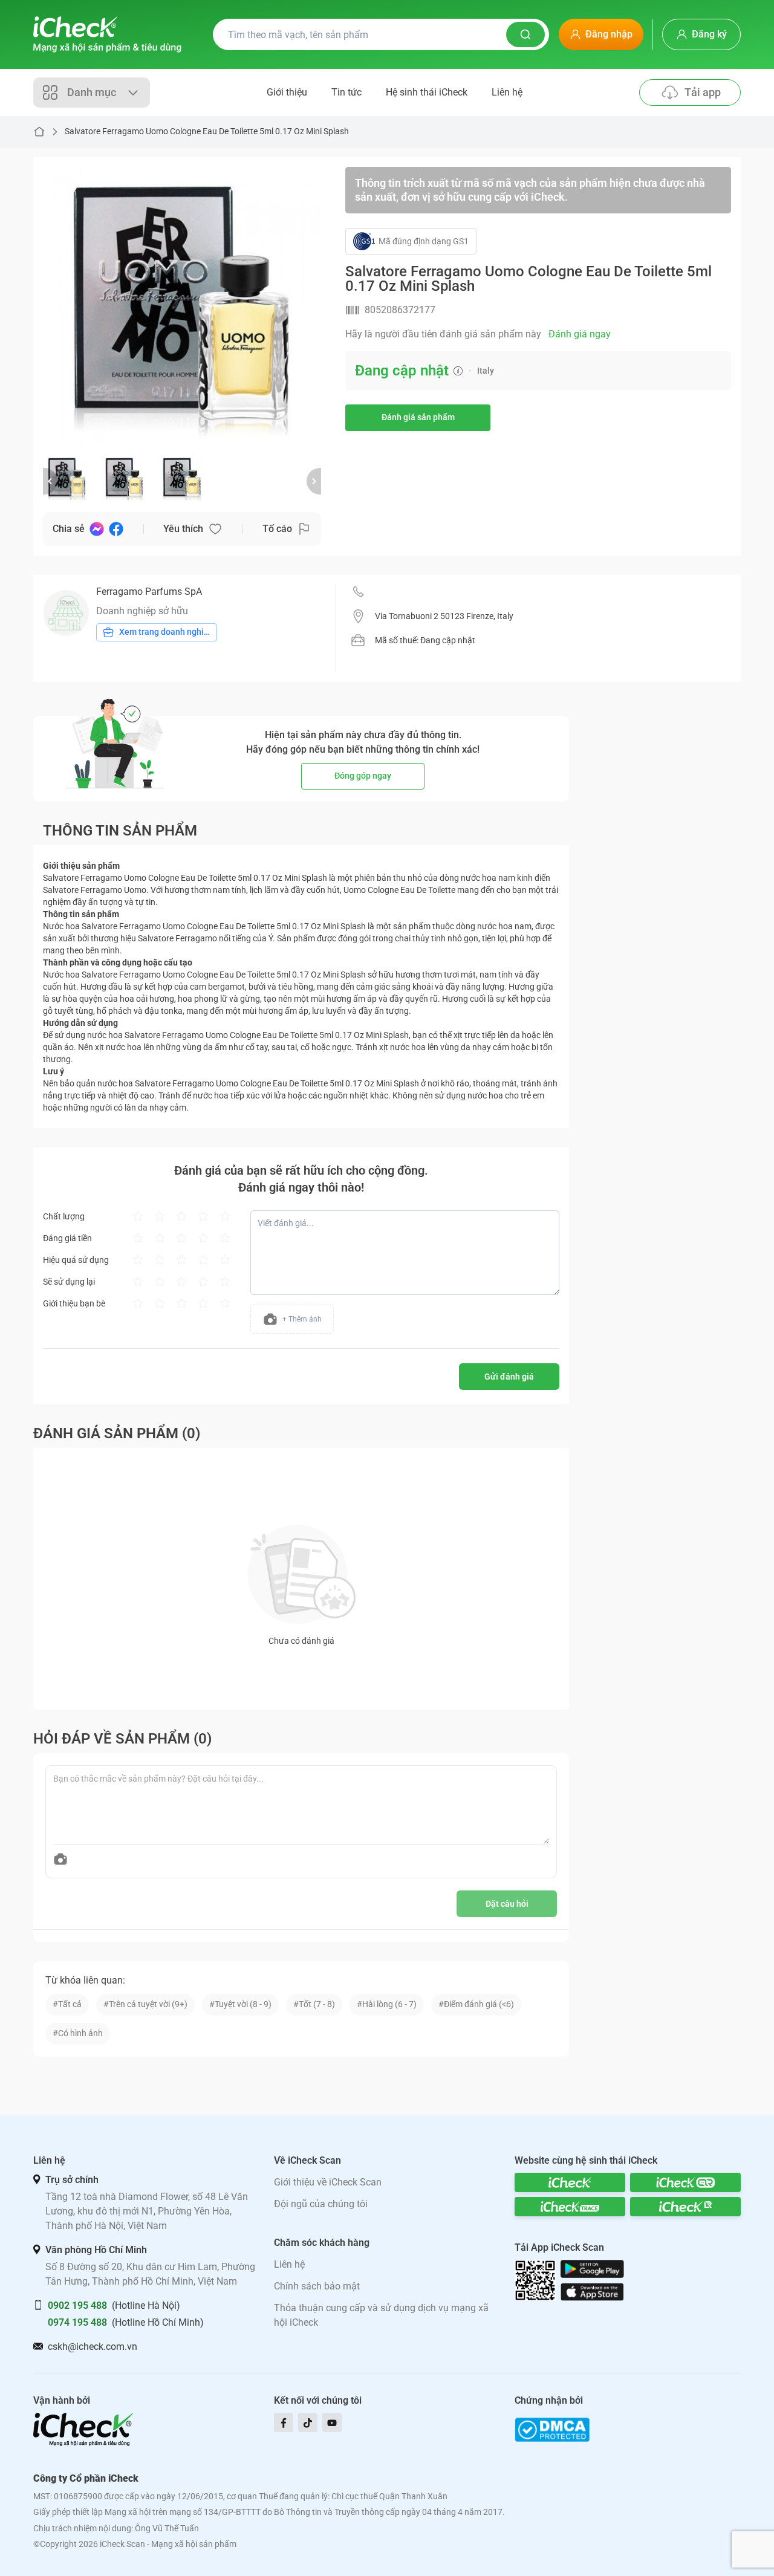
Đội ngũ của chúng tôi (321, 2204)
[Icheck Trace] (570, 2207)
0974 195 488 (77, 2322)
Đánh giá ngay (580, 334)
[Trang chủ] (107, 34)
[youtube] (332, 2422)
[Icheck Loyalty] (685, 2207)
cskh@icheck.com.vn (93, 2347)
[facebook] (284, 2422)
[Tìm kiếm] (525, 34)
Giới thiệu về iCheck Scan (328, 2182)
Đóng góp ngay (363, 776)
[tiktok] (308, 2422)
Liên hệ (507, 92)
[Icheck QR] (685, 2182)
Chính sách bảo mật (317, 2286)
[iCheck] (570, 2182)
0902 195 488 (77, 2305)
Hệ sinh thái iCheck (427, 92)
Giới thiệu (287, 92)
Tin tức (346, 92)
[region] (182, 306)
